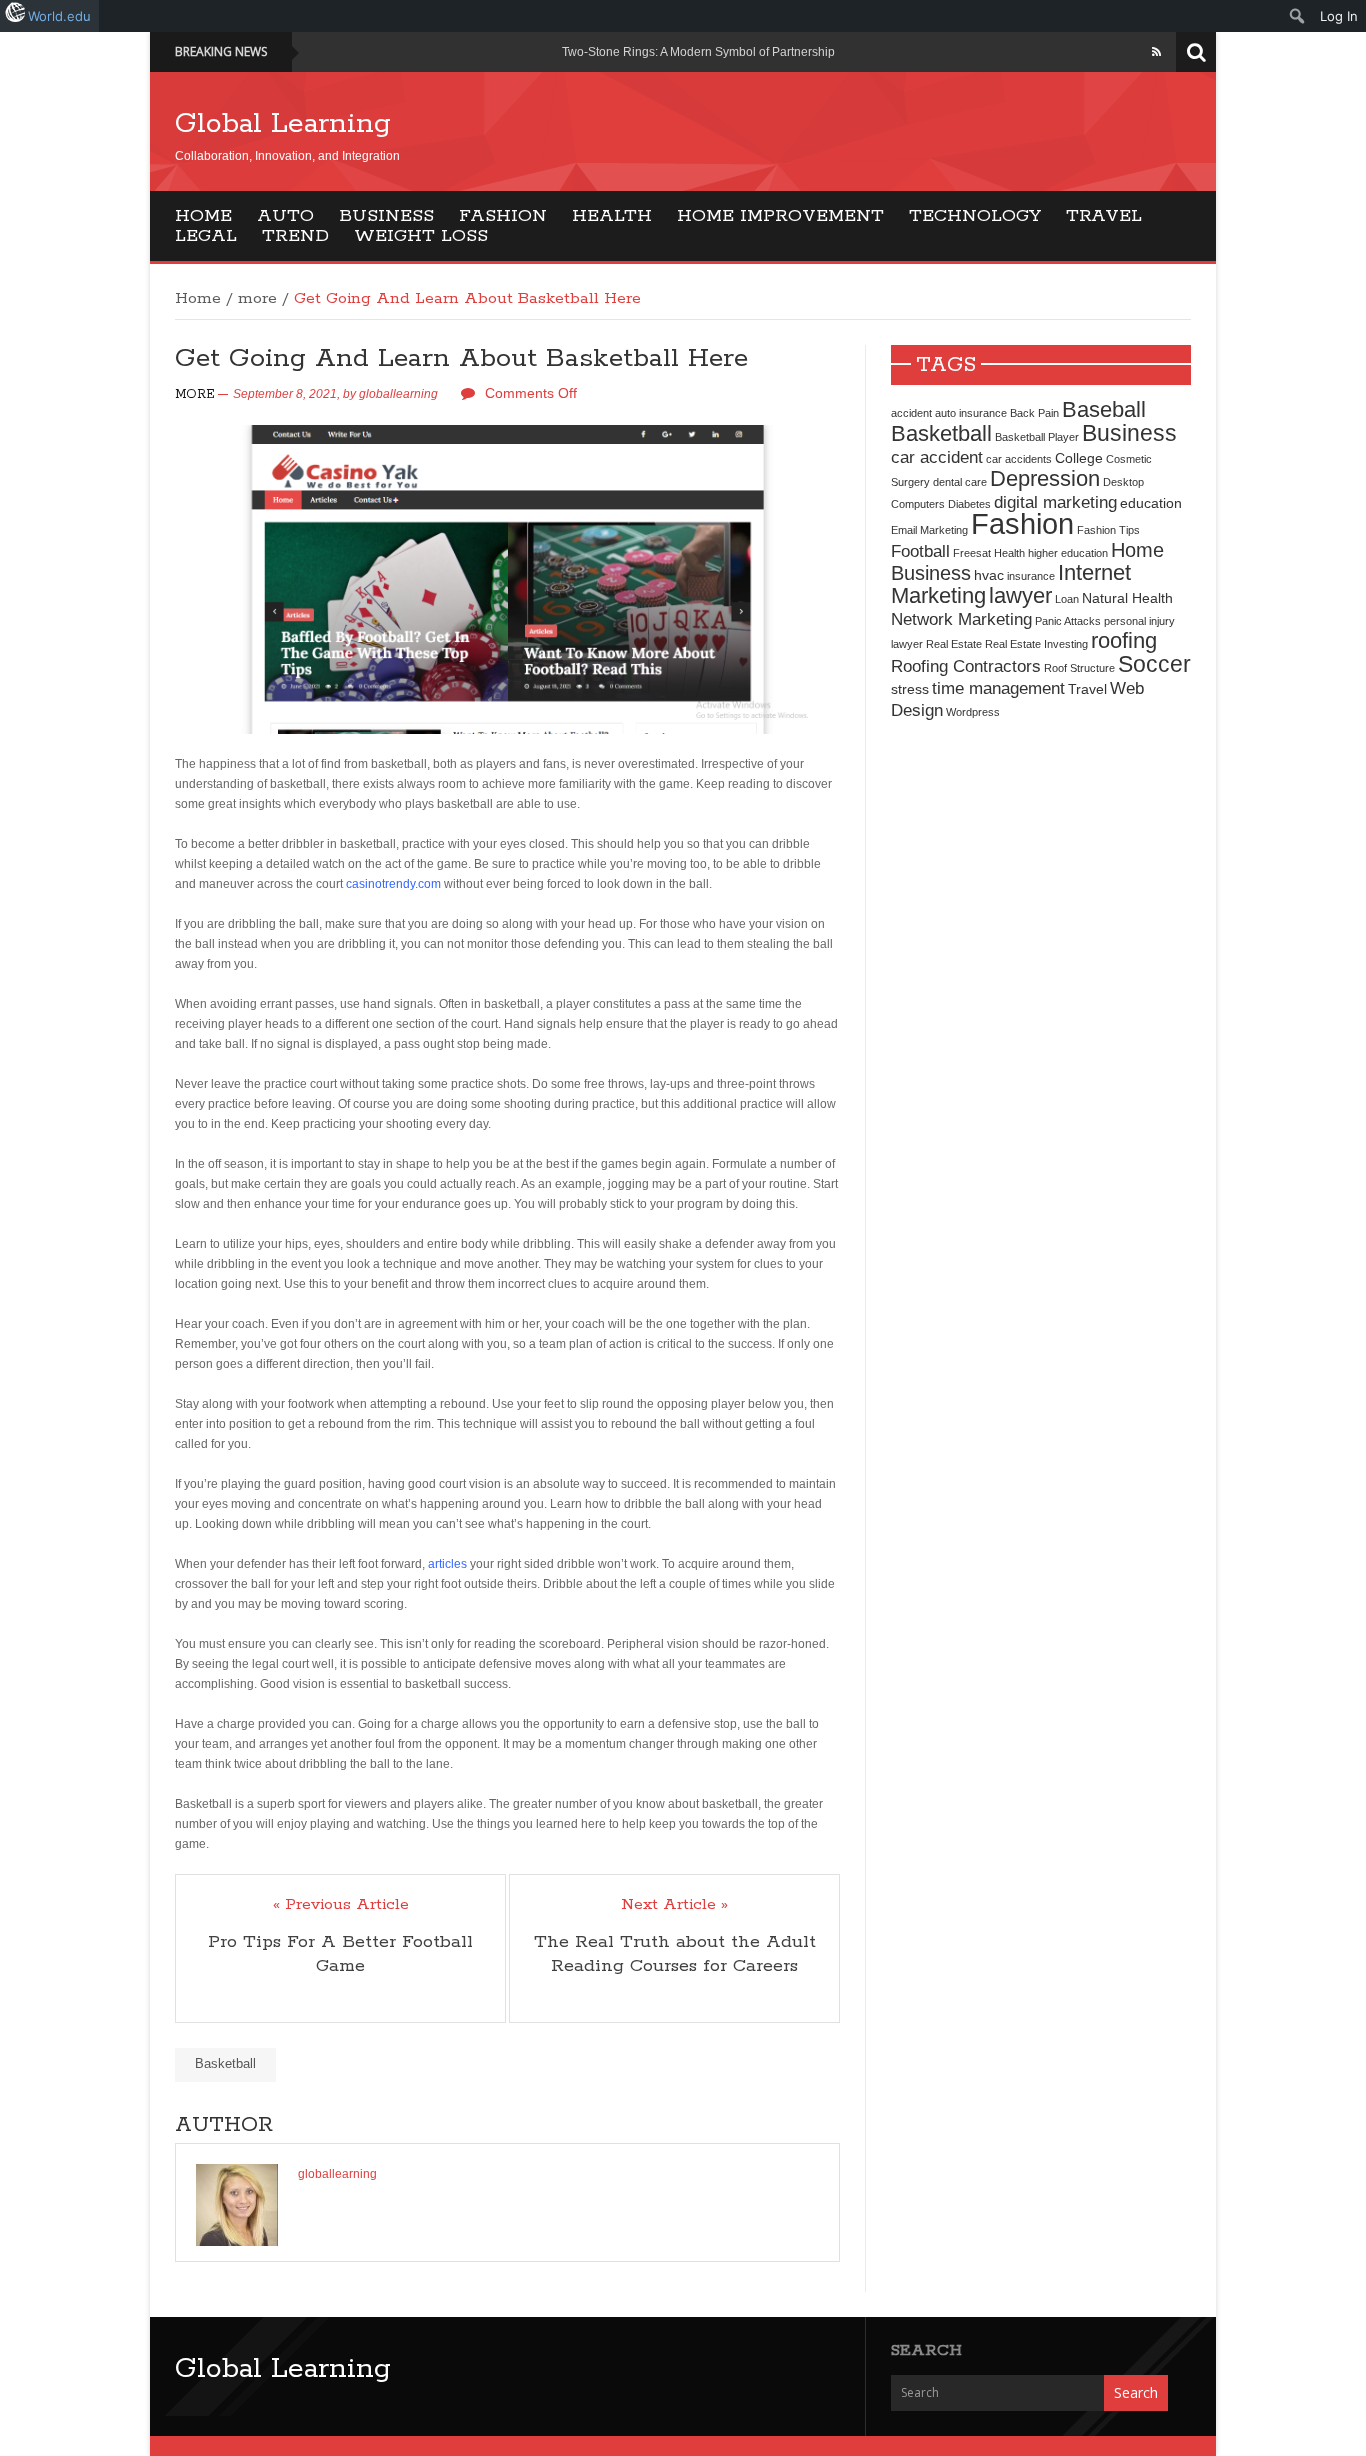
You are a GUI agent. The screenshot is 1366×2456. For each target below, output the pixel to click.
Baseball (1104, 409)
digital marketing (1055, 502)
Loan (1067, 599)
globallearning (398, 394)
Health (612, 216)
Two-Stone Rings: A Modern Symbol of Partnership (698, 52)
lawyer (1020, 595)
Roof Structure (1079, 668)
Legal (206, 236)
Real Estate (954, 644)
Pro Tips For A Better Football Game (340, 1954)
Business (386, 216)
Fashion (503, 216)
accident (911, 413)
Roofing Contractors (966, 666)
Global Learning (283, 124)
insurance (1031, 576)
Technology (975, 216)
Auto (285, 216)
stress (910, 689)
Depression (1045, 478)
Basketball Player (1037, 437)
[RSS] (1156, 52)
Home (203, 216)
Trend (295, 236)
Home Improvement (780, 216)
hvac (989, 575)
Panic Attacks (1068, 621)
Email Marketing (929, 530)
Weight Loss (421, 236)
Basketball (225, 2063)
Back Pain (1034, 413)
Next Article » (674, 1905)
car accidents (1019, 459)
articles (447, 1564)
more (257, 299)
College (1079, 458)
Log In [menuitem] (1339, 16)
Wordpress (973, 712)
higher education (1068, 553)
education (1151, 503)
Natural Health (1127, 598)
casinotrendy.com (393, 884)
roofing (1124, 640)
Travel (1104, 216)
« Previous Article (341, 1905)
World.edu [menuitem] (59, 16)
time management (998, 688)
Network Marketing (961, 619)
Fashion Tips (1108, 530)
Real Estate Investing (1036, 644)
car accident (937, 457)
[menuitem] (1297, 16)
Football (920, 551)
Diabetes (969, 504)
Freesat (972, 553)
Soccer (1154, 664)
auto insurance (971, 413)
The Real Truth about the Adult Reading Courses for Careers (675, 1954)
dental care (960, 482)
